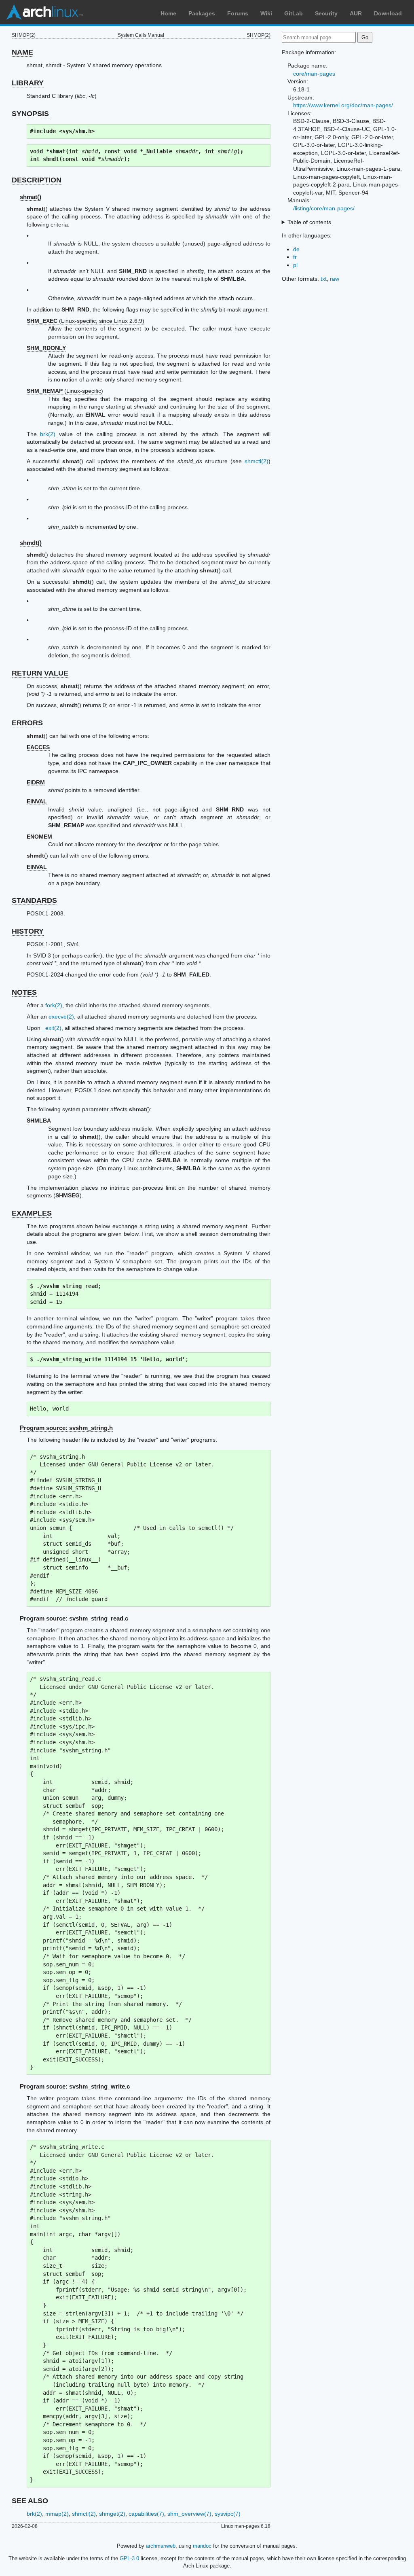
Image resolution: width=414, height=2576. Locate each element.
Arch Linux (44, 12)
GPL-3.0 (129, 2558)
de (296, 249)
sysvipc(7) (228, 2514)
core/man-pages (314, 74)
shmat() (31, 197)
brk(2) (48, 434)
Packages (202, 13)
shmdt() (31, 543)
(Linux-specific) (65, 391)
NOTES (24, 992)
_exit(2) (52, 1028)
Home (168, 13)
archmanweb (161, 2546)
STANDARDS (34, 900)
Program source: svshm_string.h (66, 1428)
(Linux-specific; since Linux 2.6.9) (86, 321)
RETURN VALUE (40, 673)
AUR (356, 13)
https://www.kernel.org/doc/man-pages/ (343, 105)
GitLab (294, 13)
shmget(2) (112, 2514)
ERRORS (27, 723)
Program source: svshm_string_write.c (75, 2086)
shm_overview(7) (189, 2514)
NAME (22, 52)
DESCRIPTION (37, 180)
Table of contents (309, 222)
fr (295, 257)
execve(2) (61, 1017)
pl (295, 265)
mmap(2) (57, 2514)
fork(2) (54, 1005)
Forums (238, 13)
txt (324, 279)
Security (326, 13)
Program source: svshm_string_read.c (74, 1618)
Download (388, 13)
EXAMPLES (32, 1213)
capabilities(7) (146, 2514)
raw (335, 279)
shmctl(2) (257, 461)
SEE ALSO (30, 2501)
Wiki (266, 13)
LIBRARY (28, 83)
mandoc (202, 2546)
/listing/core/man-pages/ (324, 208)
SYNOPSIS (30, 114)
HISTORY (28, 931)
